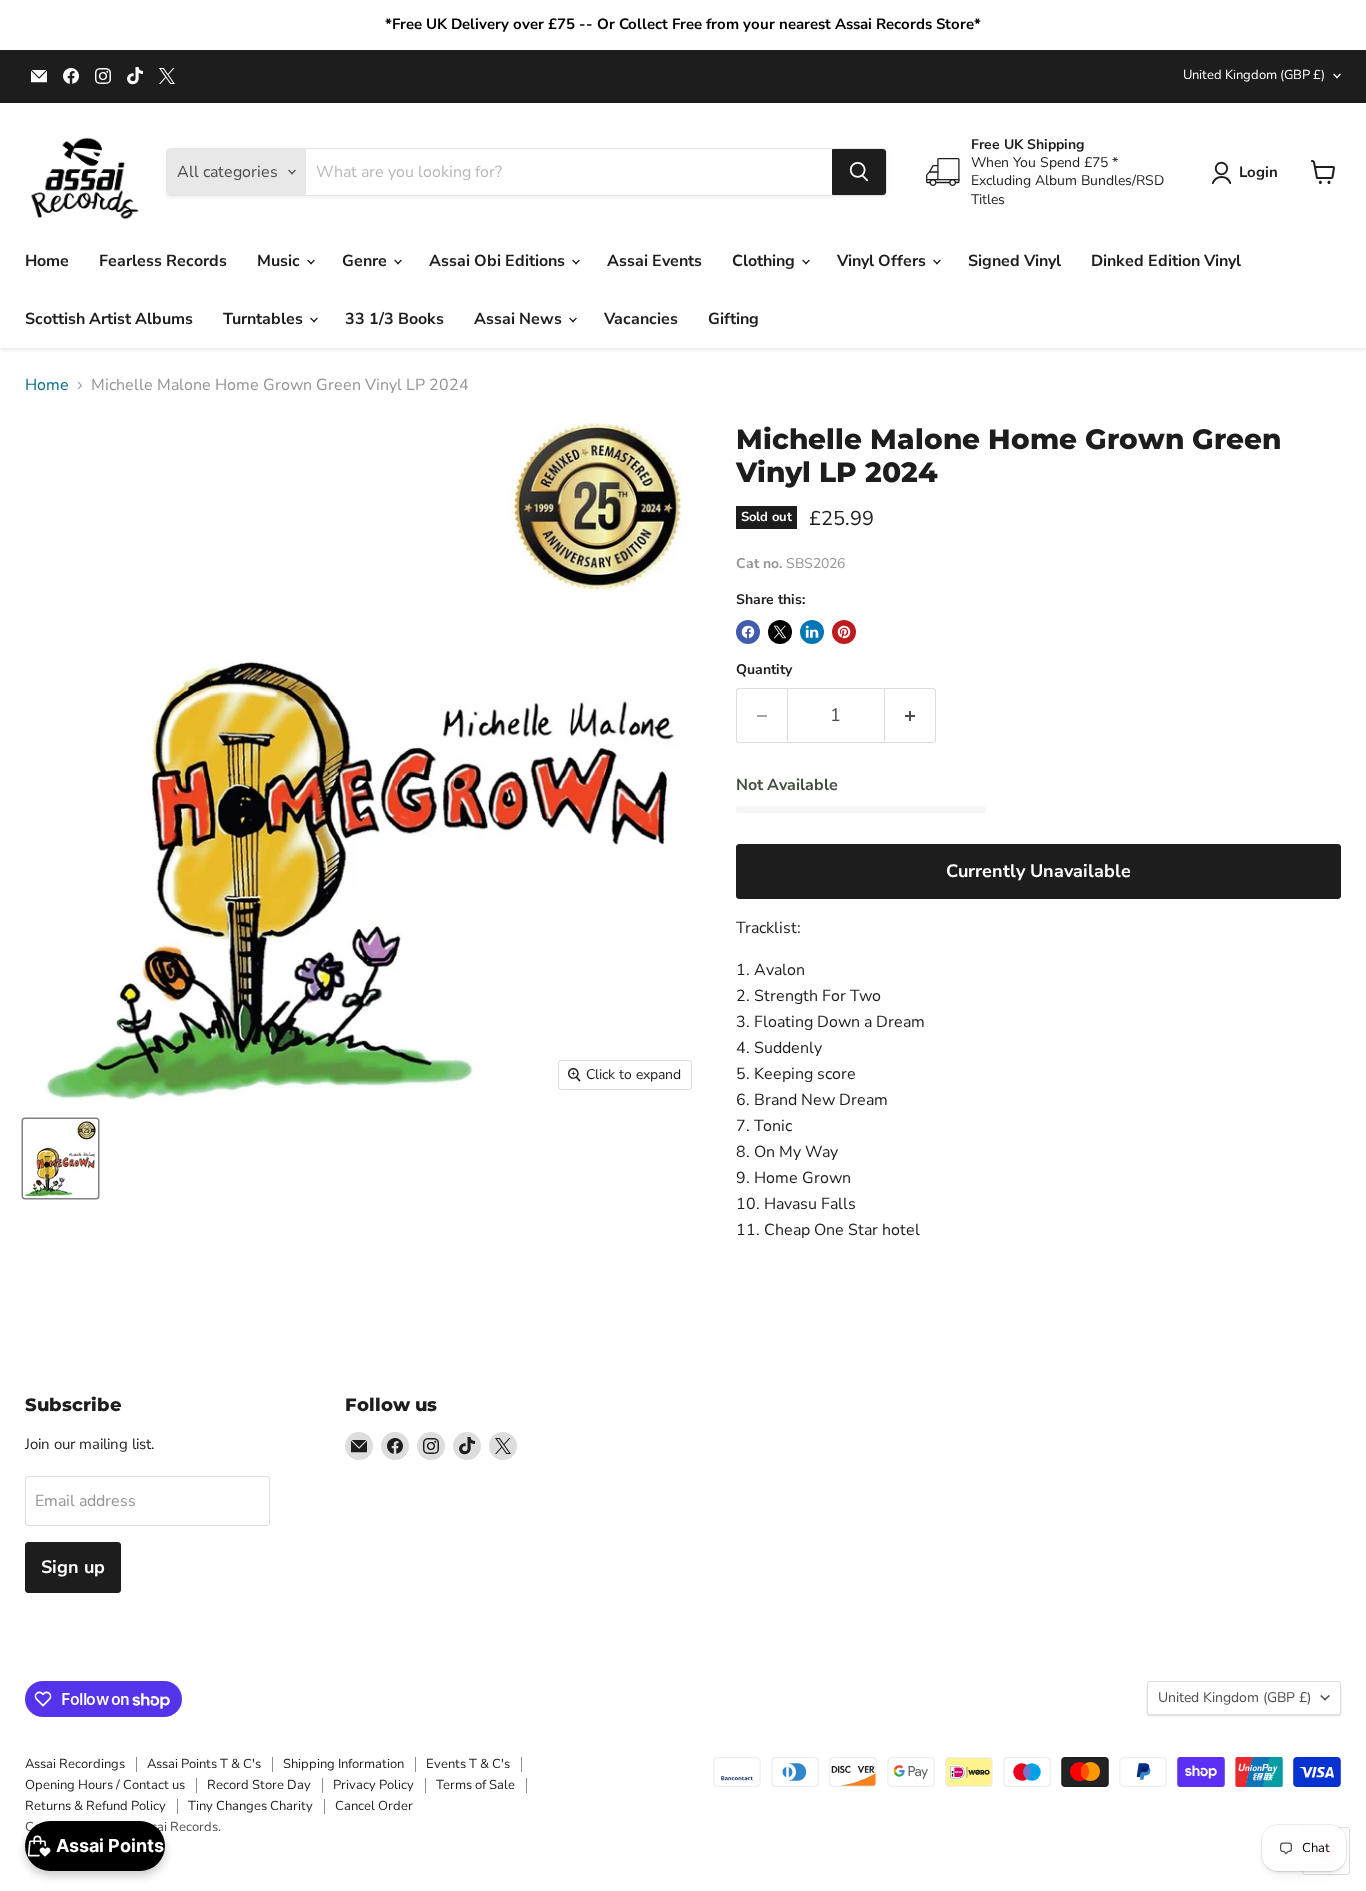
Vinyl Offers (883, 261)
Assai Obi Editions (499, 261)
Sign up (73, 1567)
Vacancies (641, 319)
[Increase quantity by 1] (910, 715)
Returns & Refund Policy (95, 1806)
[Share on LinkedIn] (812, 632)
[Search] (859, 172)
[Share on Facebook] (748, 632)
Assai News (520, 319)
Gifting (733, 319)
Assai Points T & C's (204, 1764)
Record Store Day (259, 1785)
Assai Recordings (75, 1764)
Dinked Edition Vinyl (1166, 261)
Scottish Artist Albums (109, 319)
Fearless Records (163, 261)
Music (280, 261)
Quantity (764, 670)
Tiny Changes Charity (250, 1806)
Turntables (265, 319)
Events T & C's (468, 1764)
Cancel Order (374, 1806)
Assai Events (654, 261)
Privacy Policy (373, 1785)
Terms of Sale (475, 1785)
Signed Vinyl (1014, 261)
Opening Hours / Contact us (105, 1785)
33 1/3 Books (394, 319)
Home (47, 261)
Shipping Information (343, 1764)
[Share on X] (780, 632)
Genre (366, 261)
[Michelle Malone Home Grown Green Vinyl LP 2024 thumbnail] (60, 1158)
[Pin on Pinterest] (844, 632)
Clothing (765, 261)
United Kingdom (1254, 75)
